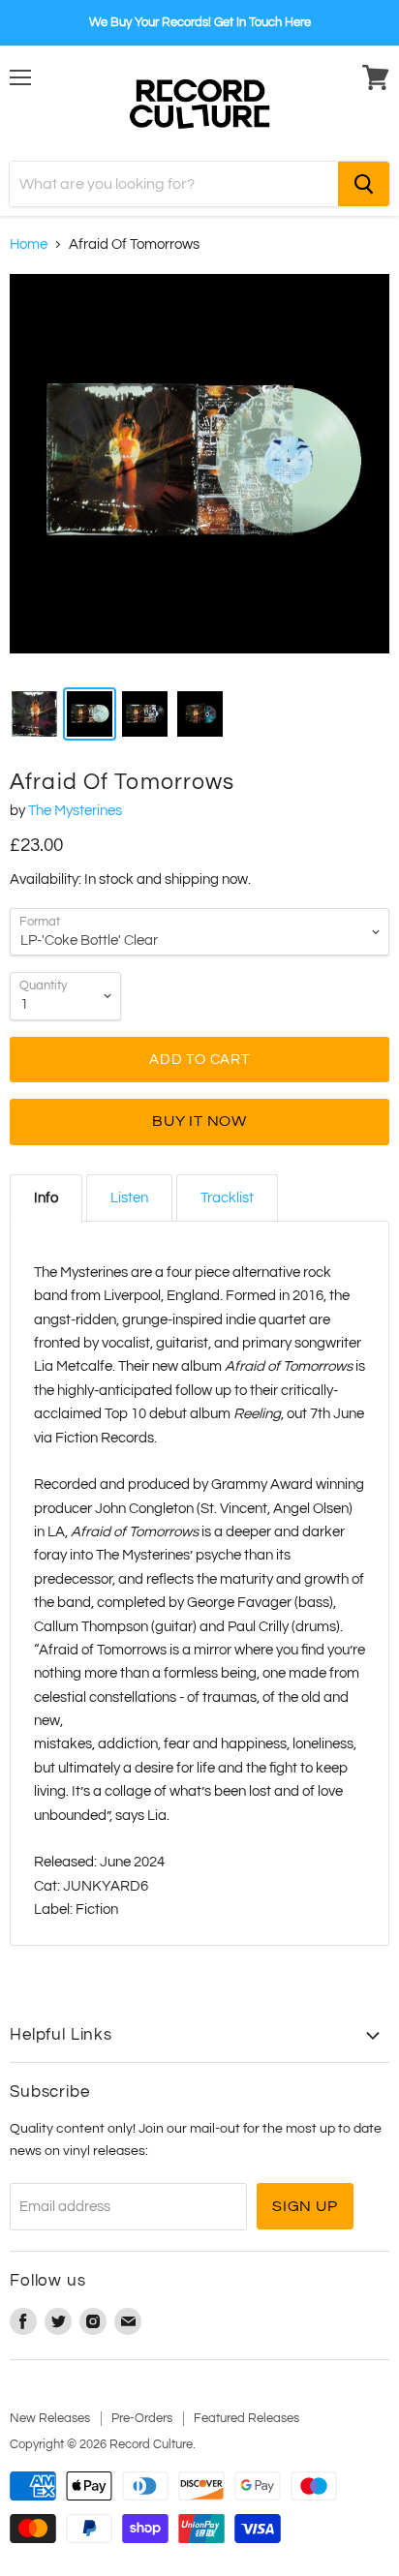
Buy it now (199, 1121)
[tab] (46, 1198)
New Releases (50, 2418)
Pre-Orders (142, 2418)
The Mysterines (75, 811)
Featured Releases (246, 2418)
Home (29, 244)
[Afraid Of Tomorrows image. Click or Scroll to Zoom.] (199, 473)
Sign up (305, 2206)
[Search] (364, 184)
